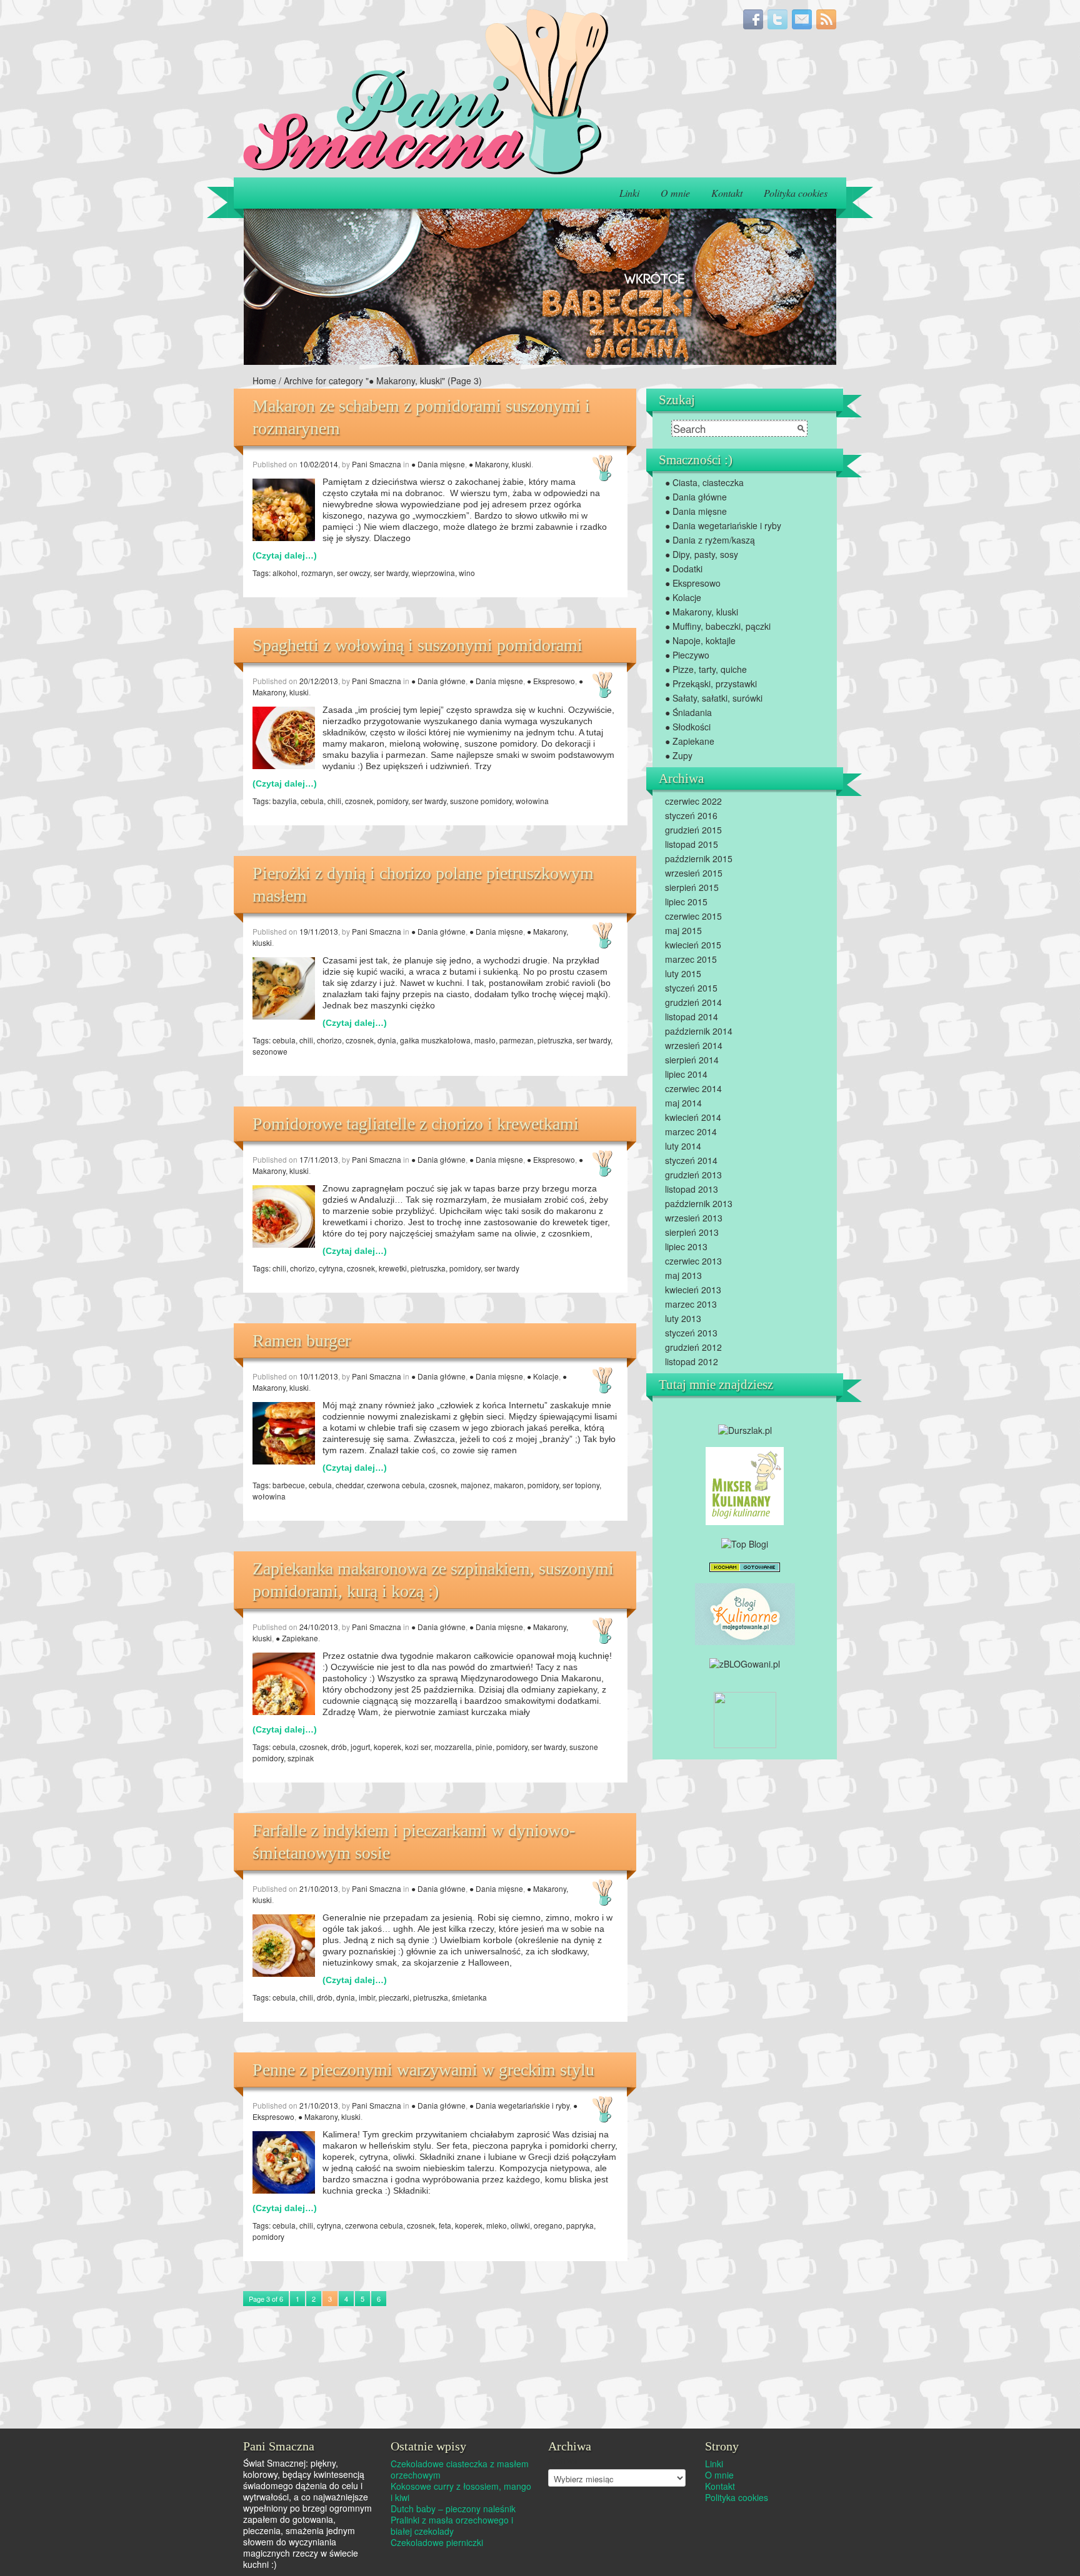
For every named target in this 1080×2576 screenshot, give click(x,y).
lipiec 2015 (686, 902)
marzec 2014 (691, 1131)
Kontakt (727, 193)
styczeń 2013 (691, 1333)
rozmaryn (317, 573)
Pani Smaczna (377, 464)
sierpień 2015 (692, 887)
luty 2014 (683, 1146)
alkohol (285, 573)
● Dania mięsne (438, 464)
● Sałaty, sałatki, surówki (714, 698)
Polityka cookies (796, 193)
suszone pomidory (481, 801)
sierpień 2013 (692, 1232)
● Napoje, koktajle (700, 640)
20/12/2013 (319, 681)
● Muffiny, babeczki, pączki (718, 626)
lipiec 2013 (686, 1246)
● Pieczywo (687, 655)
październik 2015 (699, 858)
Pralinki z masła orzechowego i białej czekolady (452, 2525)
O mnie (675, 193)
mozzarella (453, 1747)
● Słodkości (688, 727)
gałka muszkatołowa (435, 1040)
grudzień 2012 (693, 1347)
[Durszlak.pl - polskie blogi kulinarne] (745, 1429)
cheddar (349, 1485)
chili (334, 801)
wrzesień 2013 (694, 1218)
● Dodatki (684, 569)
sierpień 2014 (692, 1060)
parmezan (517, 1040)
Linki (629, 193)
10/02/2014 (319, 464)
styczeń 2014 (691, 1160)
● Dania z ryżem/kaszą (710, 540)
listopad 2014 (692, 1017)
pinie (484, 1747)
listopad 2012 (692, 1361)
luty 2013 (683, 1318)
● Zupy (679, 755)
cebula (312, 801)
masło (485, 1040)
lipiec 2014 (686, 1074)
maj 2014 (683, 1103)
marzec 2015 (691, 959)
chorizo (329, 1040)
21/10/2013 (319, 1888)
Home (264, 380)
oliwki (520, 2225)
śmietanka (469, 1997)
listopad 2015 (692, 844)
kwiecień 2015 (693, 945)
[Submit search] (801, 429)
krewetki (393, 1268)
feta (445, 2225)
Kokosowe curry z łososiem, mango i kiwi (461, 2492)
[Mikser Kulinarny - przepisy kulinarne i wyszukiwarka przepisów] (745, 1485)
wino (467, 573)
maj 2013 (683, 1275)
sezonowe (270, 1051)
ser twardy (391, 573)
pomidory (392, 801)
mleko (497, 2225)
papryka (580, 2225)
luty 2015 (683, 973)
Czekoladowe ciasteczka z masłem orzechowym (460, 2469)
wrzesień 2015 (694, 873)
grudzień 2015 (693, 830)
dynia (387, 1040)
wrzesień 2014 (694, 1045)
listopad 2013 (692, 1189)
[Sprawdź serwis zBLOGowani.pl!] (745, 1662)
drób (339, 1747)
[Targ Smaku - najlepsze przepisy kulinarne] (745, 1718)
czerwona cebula (396, 1485)
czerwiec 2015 (693, 916)
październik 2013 (699, 1203)
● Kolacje (543, 1376)
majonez (475, 1485)
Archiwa (562, 2460)
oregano (548, 2225)
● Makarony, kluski (500, 464)
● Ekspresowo (551, 681)
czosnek (359, 801)
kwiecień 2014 (693, 1117)
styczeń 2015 (691, 988)
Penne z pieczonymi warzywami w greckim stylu (423, 2070)
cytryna (331, 1268)
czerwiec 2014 (693, 1088)
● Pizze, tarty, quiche (706, 669)
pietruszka (555, 1040)
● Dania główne (438, 681)
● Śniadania (688, 712)
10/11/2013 (319, 1376)
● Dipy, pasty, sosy (702, 554)
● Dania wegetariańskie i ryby (519, 2105)
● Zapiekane (297, 1638)
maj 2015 (683, 930)
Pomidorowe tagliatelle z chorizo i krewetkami (416, 1124)
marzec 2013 (691, 1304)
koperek (387, 1747)
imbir (367, 1997)
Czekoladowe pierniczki (437, 2542)
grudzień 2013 (693, 1175)
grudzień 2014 (693, 1002)
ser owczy (353, 573)
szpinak (301, 1758)
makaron (509, 1485)
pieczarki (394, 1997)
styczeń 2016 (691, 815)
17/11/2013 (319, 1159)
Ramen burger (302, 1340)
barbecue (289, 1485)
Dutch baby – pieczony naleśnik (453, 2509)
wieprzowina (433, 573)
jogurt (360, 1747)
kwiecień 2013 (693, 1290)
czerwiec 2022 (693, 801)
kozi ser (418, 1747)
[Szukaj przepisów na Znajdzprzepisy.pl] (745, 1542)
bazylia (285, 801)
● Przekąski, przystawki (711, 684)
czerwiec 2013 (693, 1261)
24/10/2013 (319, 1627)
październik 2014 (699, 1031)
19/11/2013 (319, 931)
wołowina (532, 801)
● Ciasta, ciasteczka (704, 482)
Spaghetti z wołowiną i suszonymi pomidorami (417, 645)
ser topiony (581, 1485)
